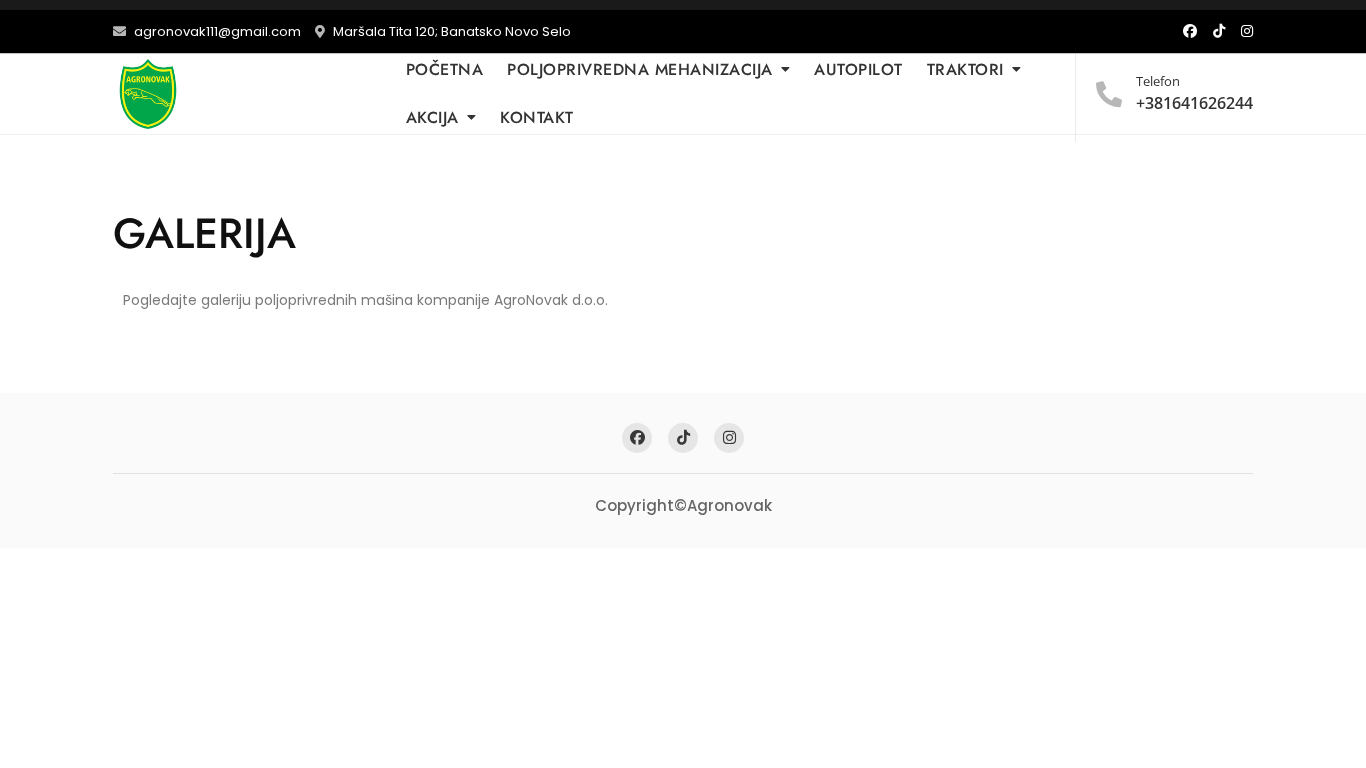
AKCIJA (432, 117)
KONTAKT (537, 117)
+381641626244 (1194, 93)
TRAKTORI (965, 69)
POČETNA (445, 69)
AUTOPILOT (858, 69)
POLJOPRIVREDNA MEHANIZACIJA (640, 69)
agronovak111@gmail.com (216, 31)
